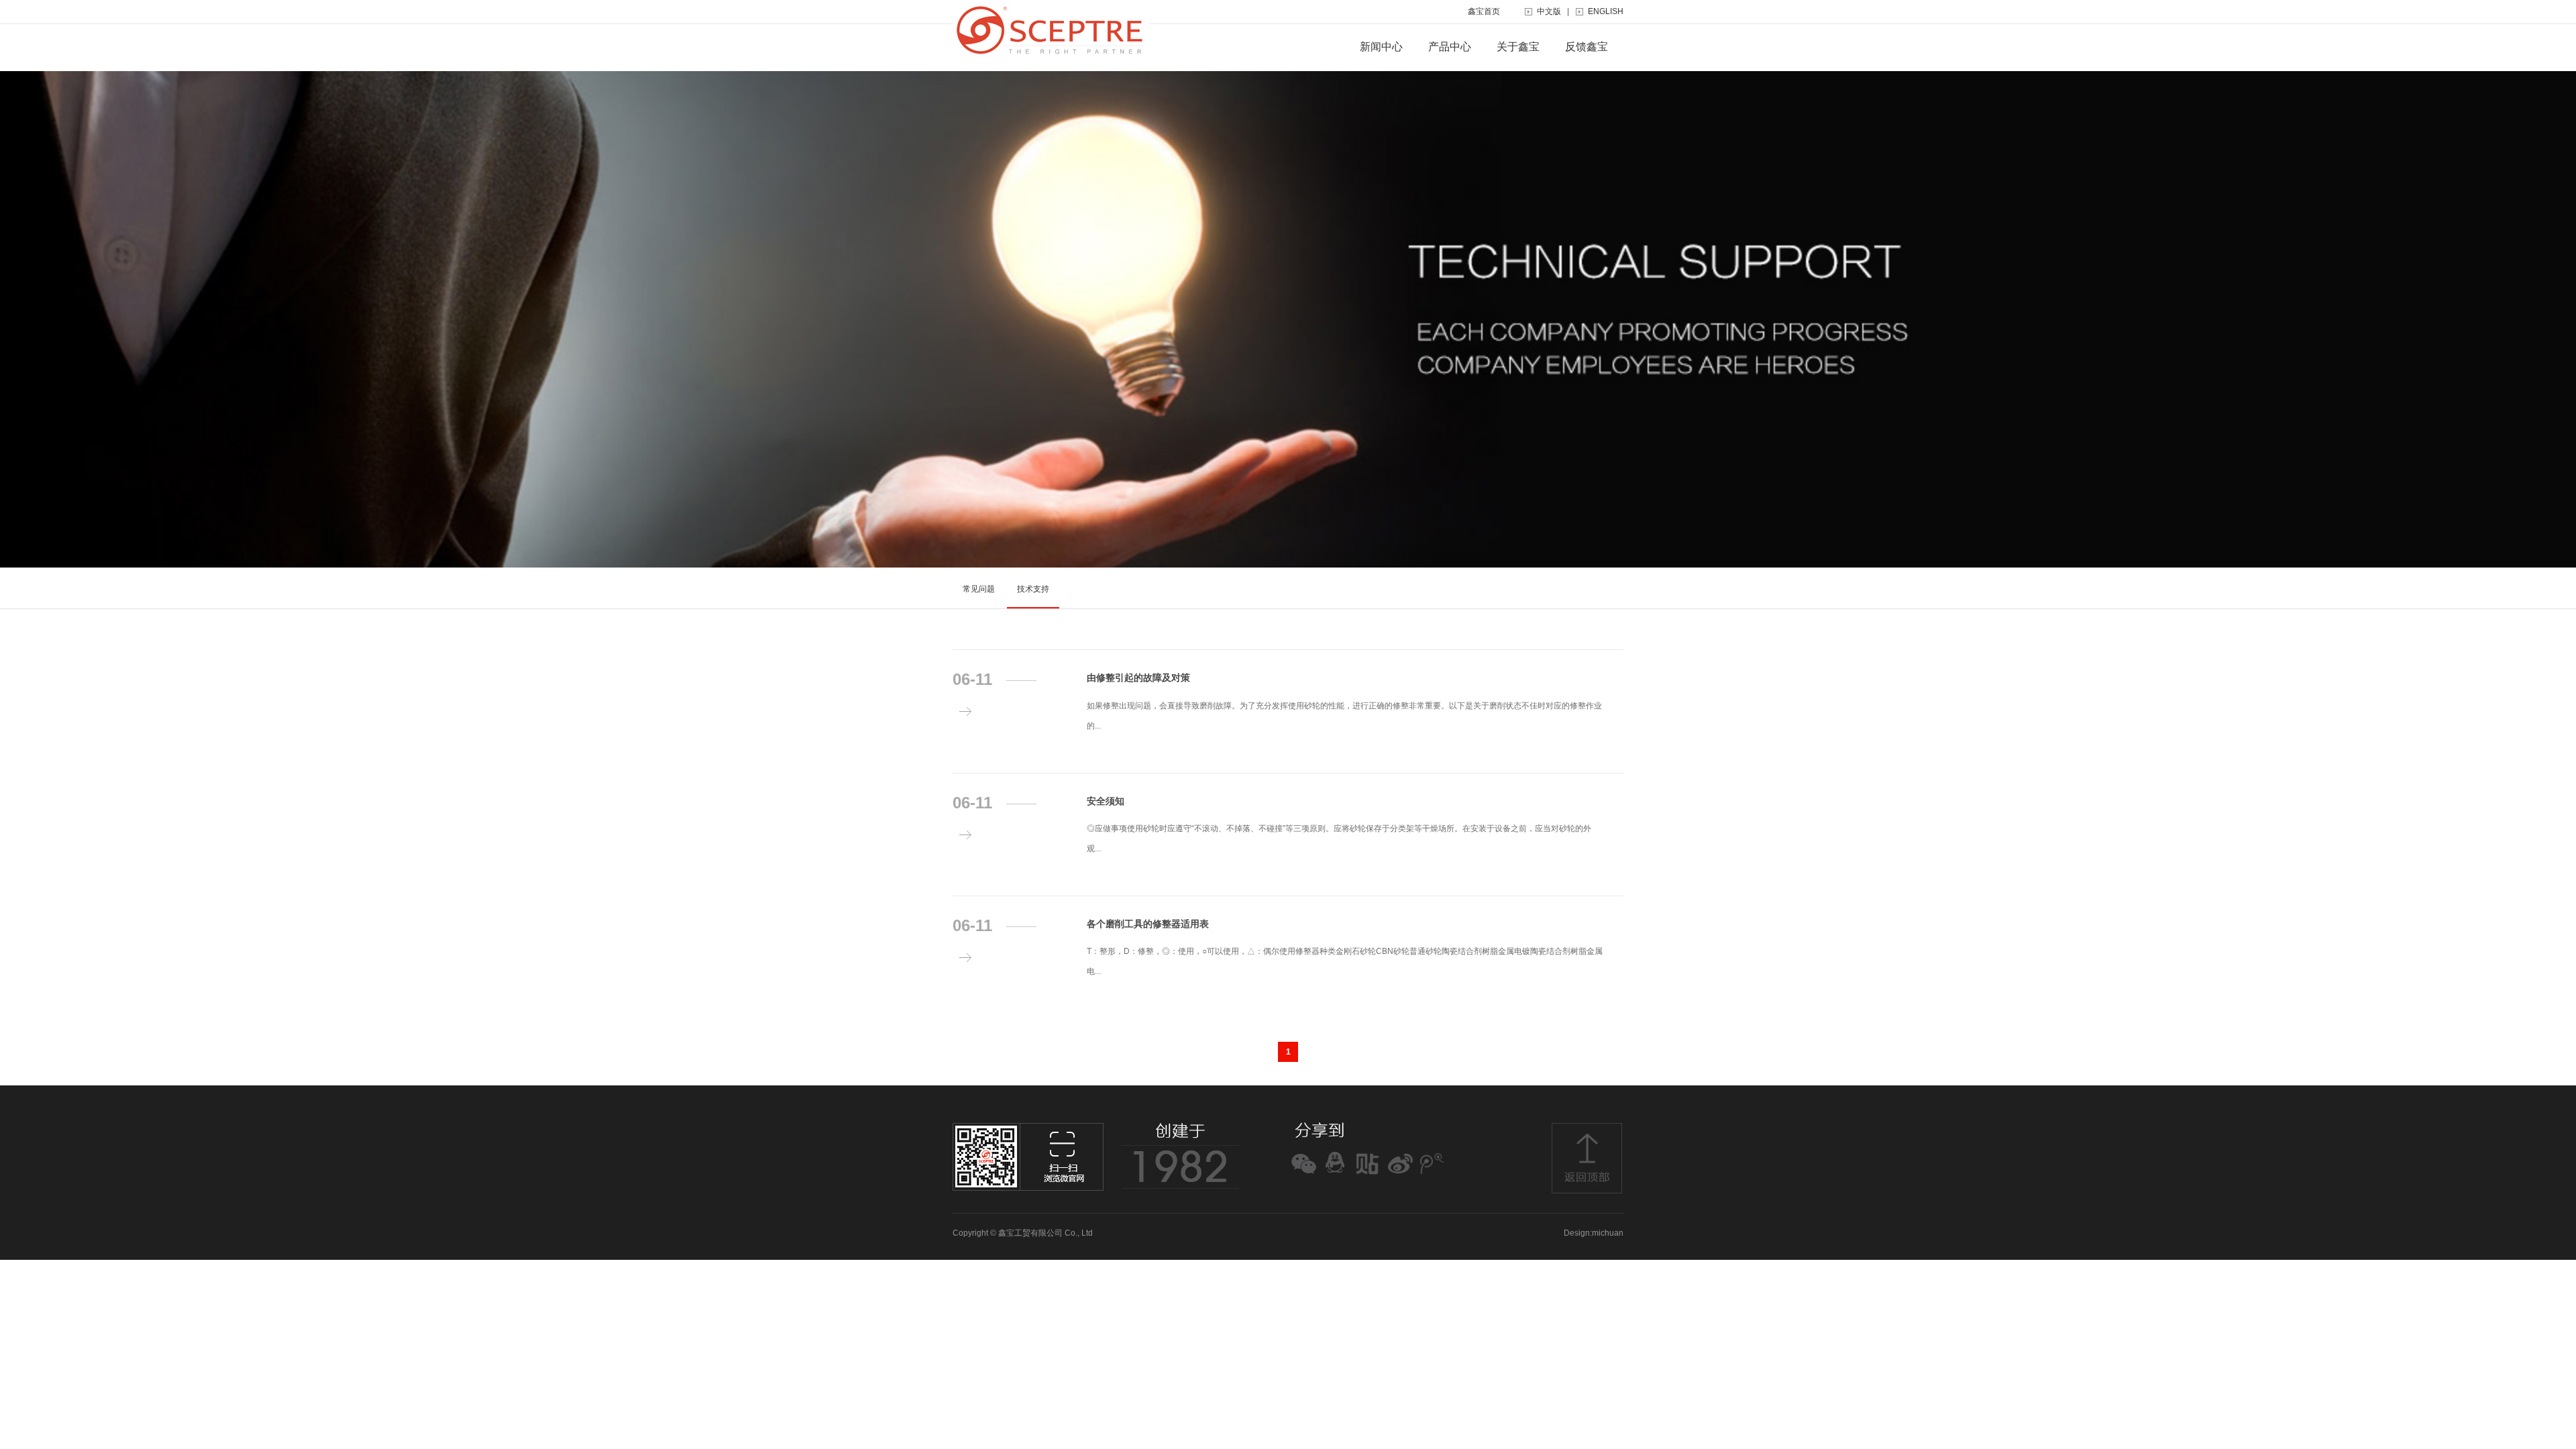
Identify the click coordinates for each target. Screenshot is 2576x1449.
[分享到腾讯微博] (1432, 1175)
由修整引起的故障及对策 (1138, 678)
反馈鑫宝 (1587, 47)
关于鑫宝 (1518, 47)
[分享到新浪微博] (1400, 1175)
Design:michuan (1594, 1233)
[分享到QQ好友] (1335, 1175)
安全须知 (1106, 801)
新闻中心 (1381, 47)
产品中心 (1450, 47)
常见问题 (979, 589)
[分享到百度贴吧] (1367, 1175)
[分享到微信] (1303, 1175)
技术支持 (1033, 589)
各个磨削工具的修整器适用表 (1148, 924)
